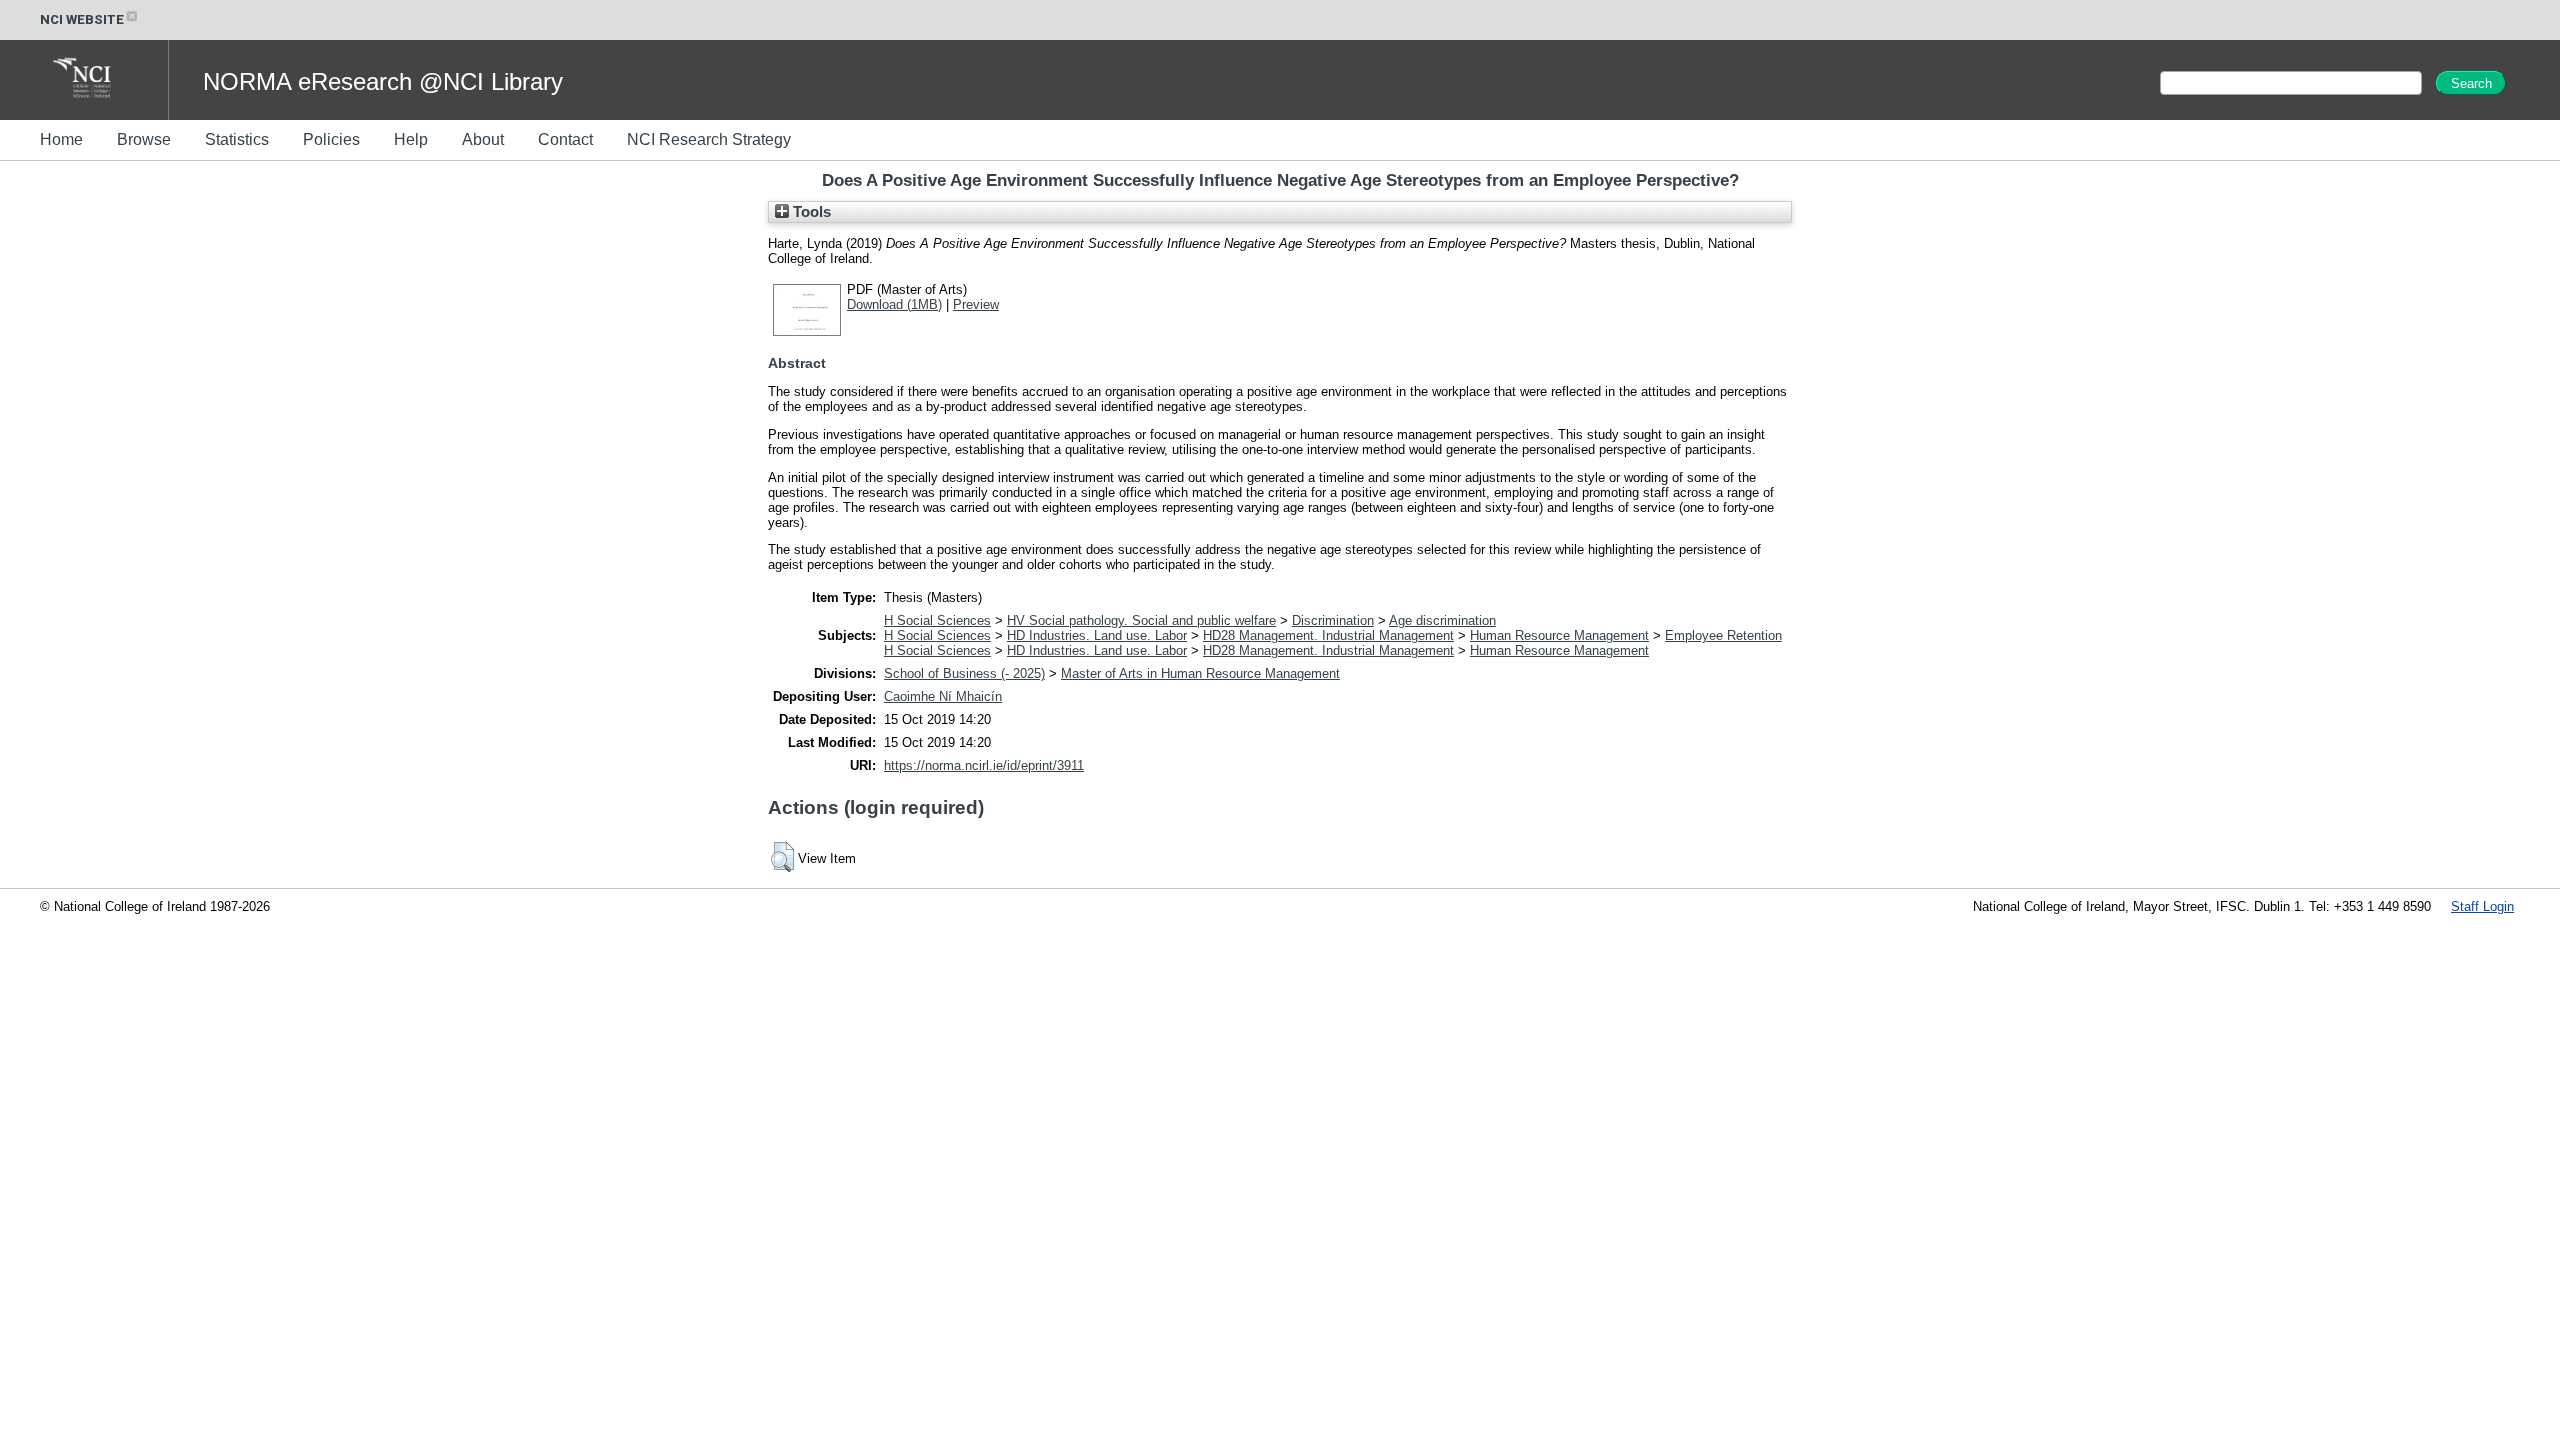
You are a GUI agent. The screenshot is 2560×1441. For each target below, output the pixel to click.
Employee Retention (1723, 635)
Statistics (237, 139)
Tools (810, 212)
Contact (565, 139)
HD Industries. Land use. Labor (1097, 635)
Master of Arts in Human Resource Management (1200, 673)
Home (61, 139)
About (483, 139)
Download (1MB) (894, 304)
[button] (782, 857)
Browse (144, 139)
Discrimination (1333, 620)
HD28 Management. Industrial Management (1328, 635)
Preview (976, 304)
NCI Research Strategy (709, 139)
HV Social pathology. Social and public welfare (1141, 620)
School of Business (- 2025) (964, 673)
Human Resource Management (1559, 635)
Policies (331, 139)
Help (411, 139)
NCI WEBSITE (82, 19)
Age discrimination (1442, 620)
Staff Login (2482, 906)
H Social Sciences (937, 620)
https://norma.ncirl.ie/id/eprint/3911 (984, 765)
